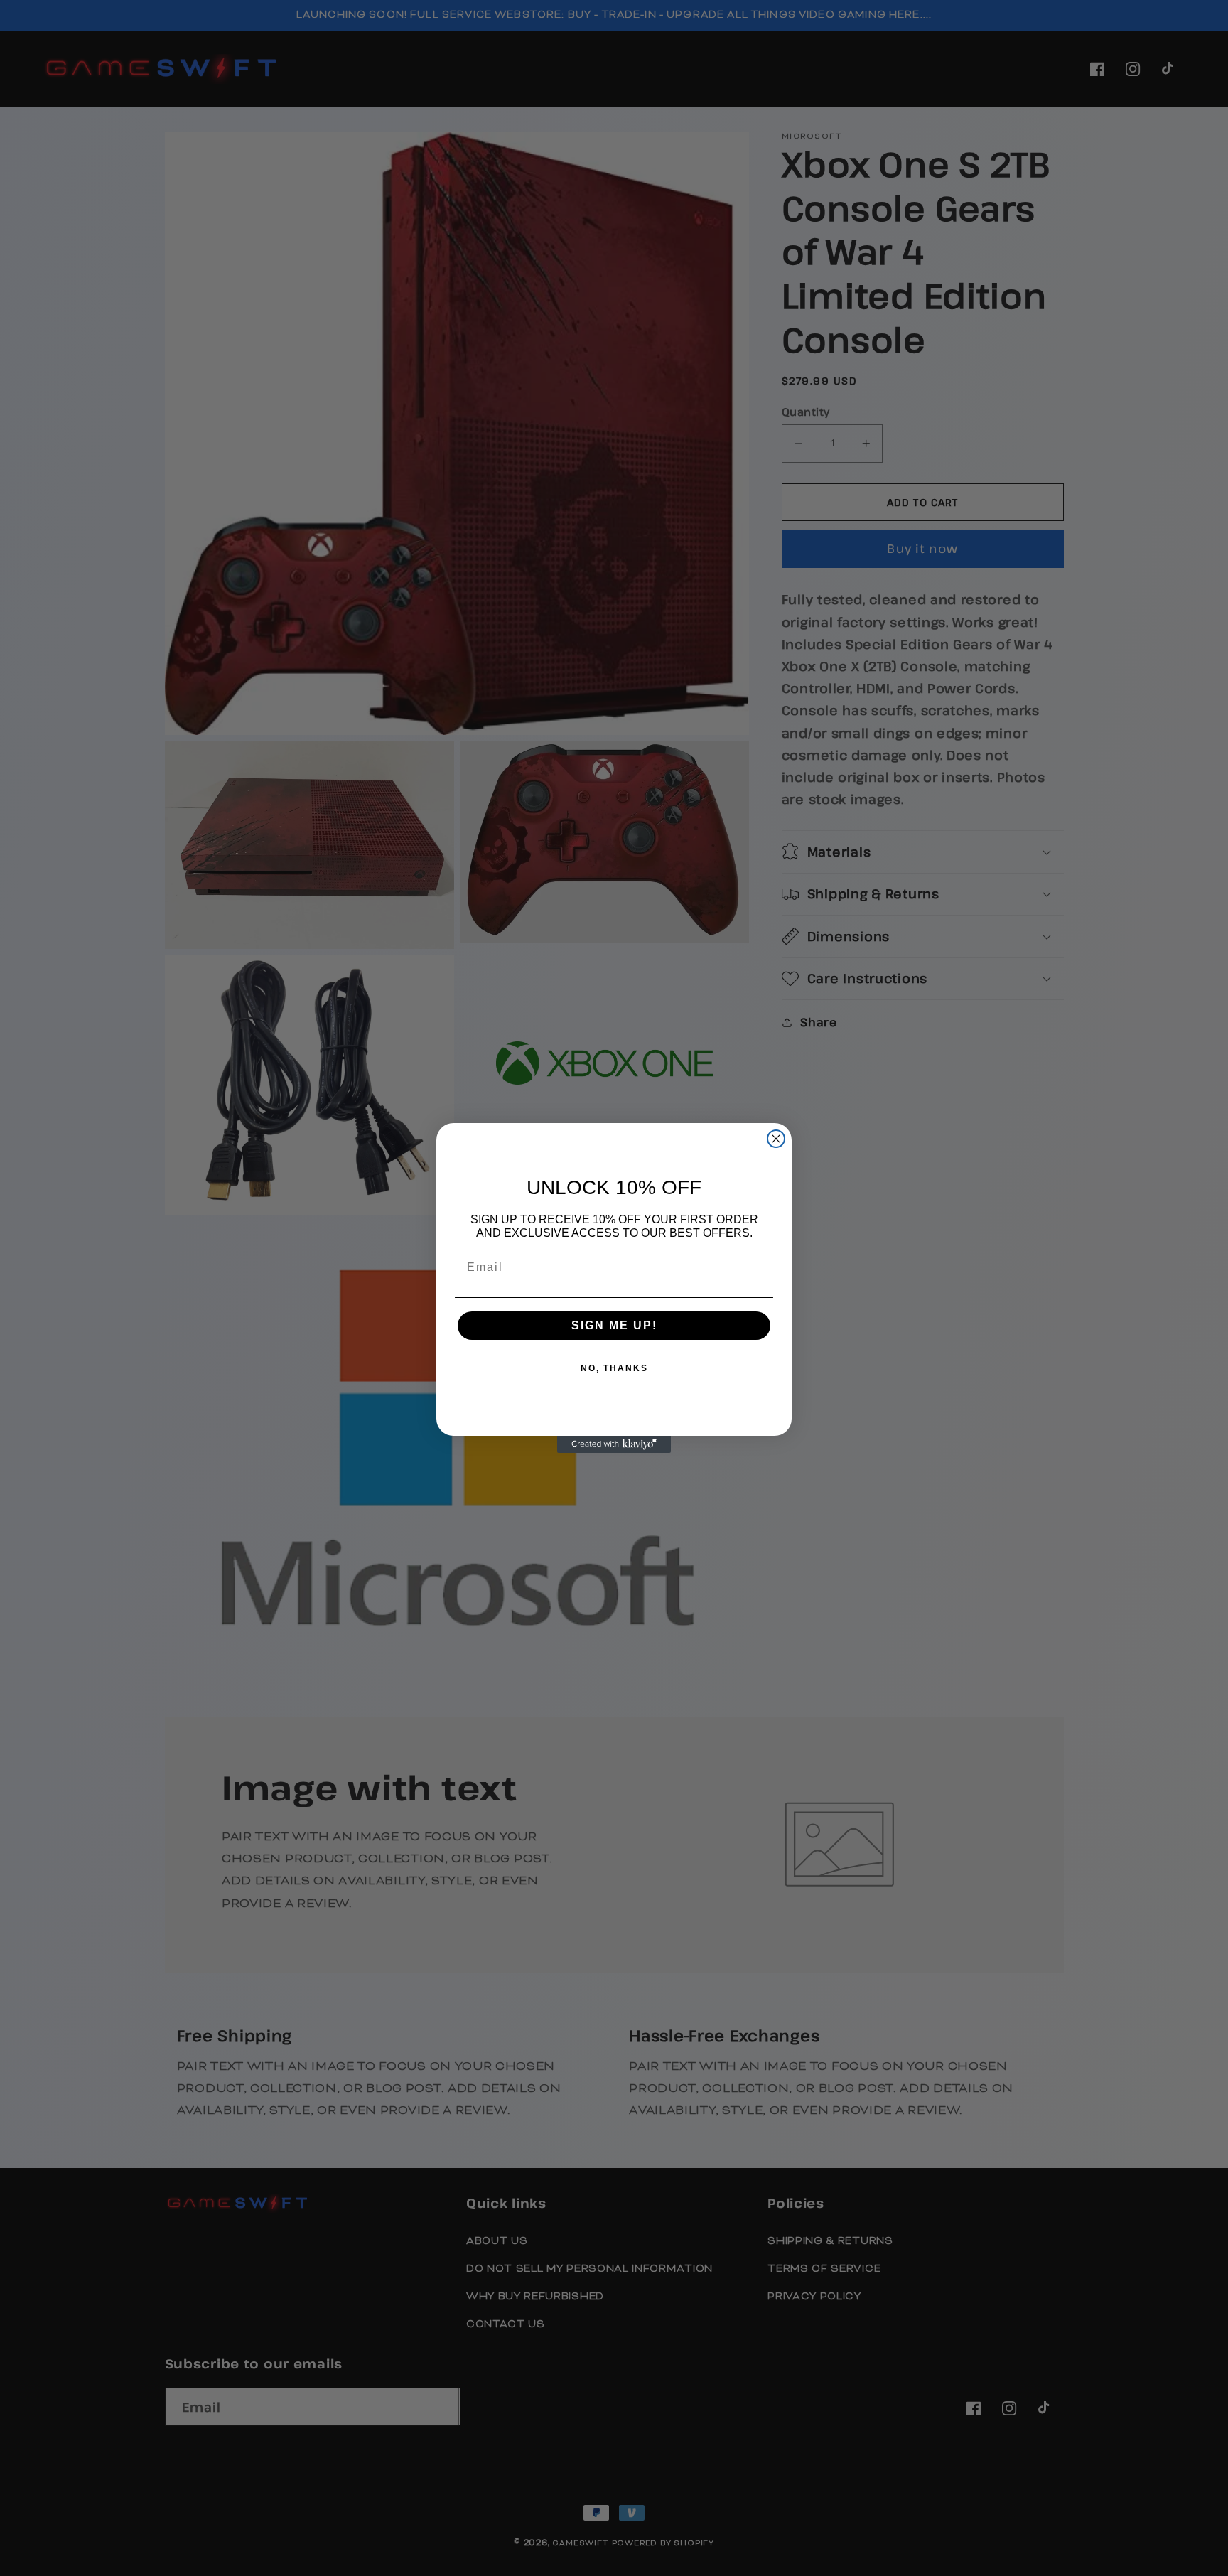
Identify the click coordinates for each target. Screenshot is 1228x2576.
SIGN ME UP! (614, 1325)
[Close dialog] (776, 1139)
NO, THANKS (614, 1368)
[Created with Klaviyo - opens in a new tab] (614, 1444)
